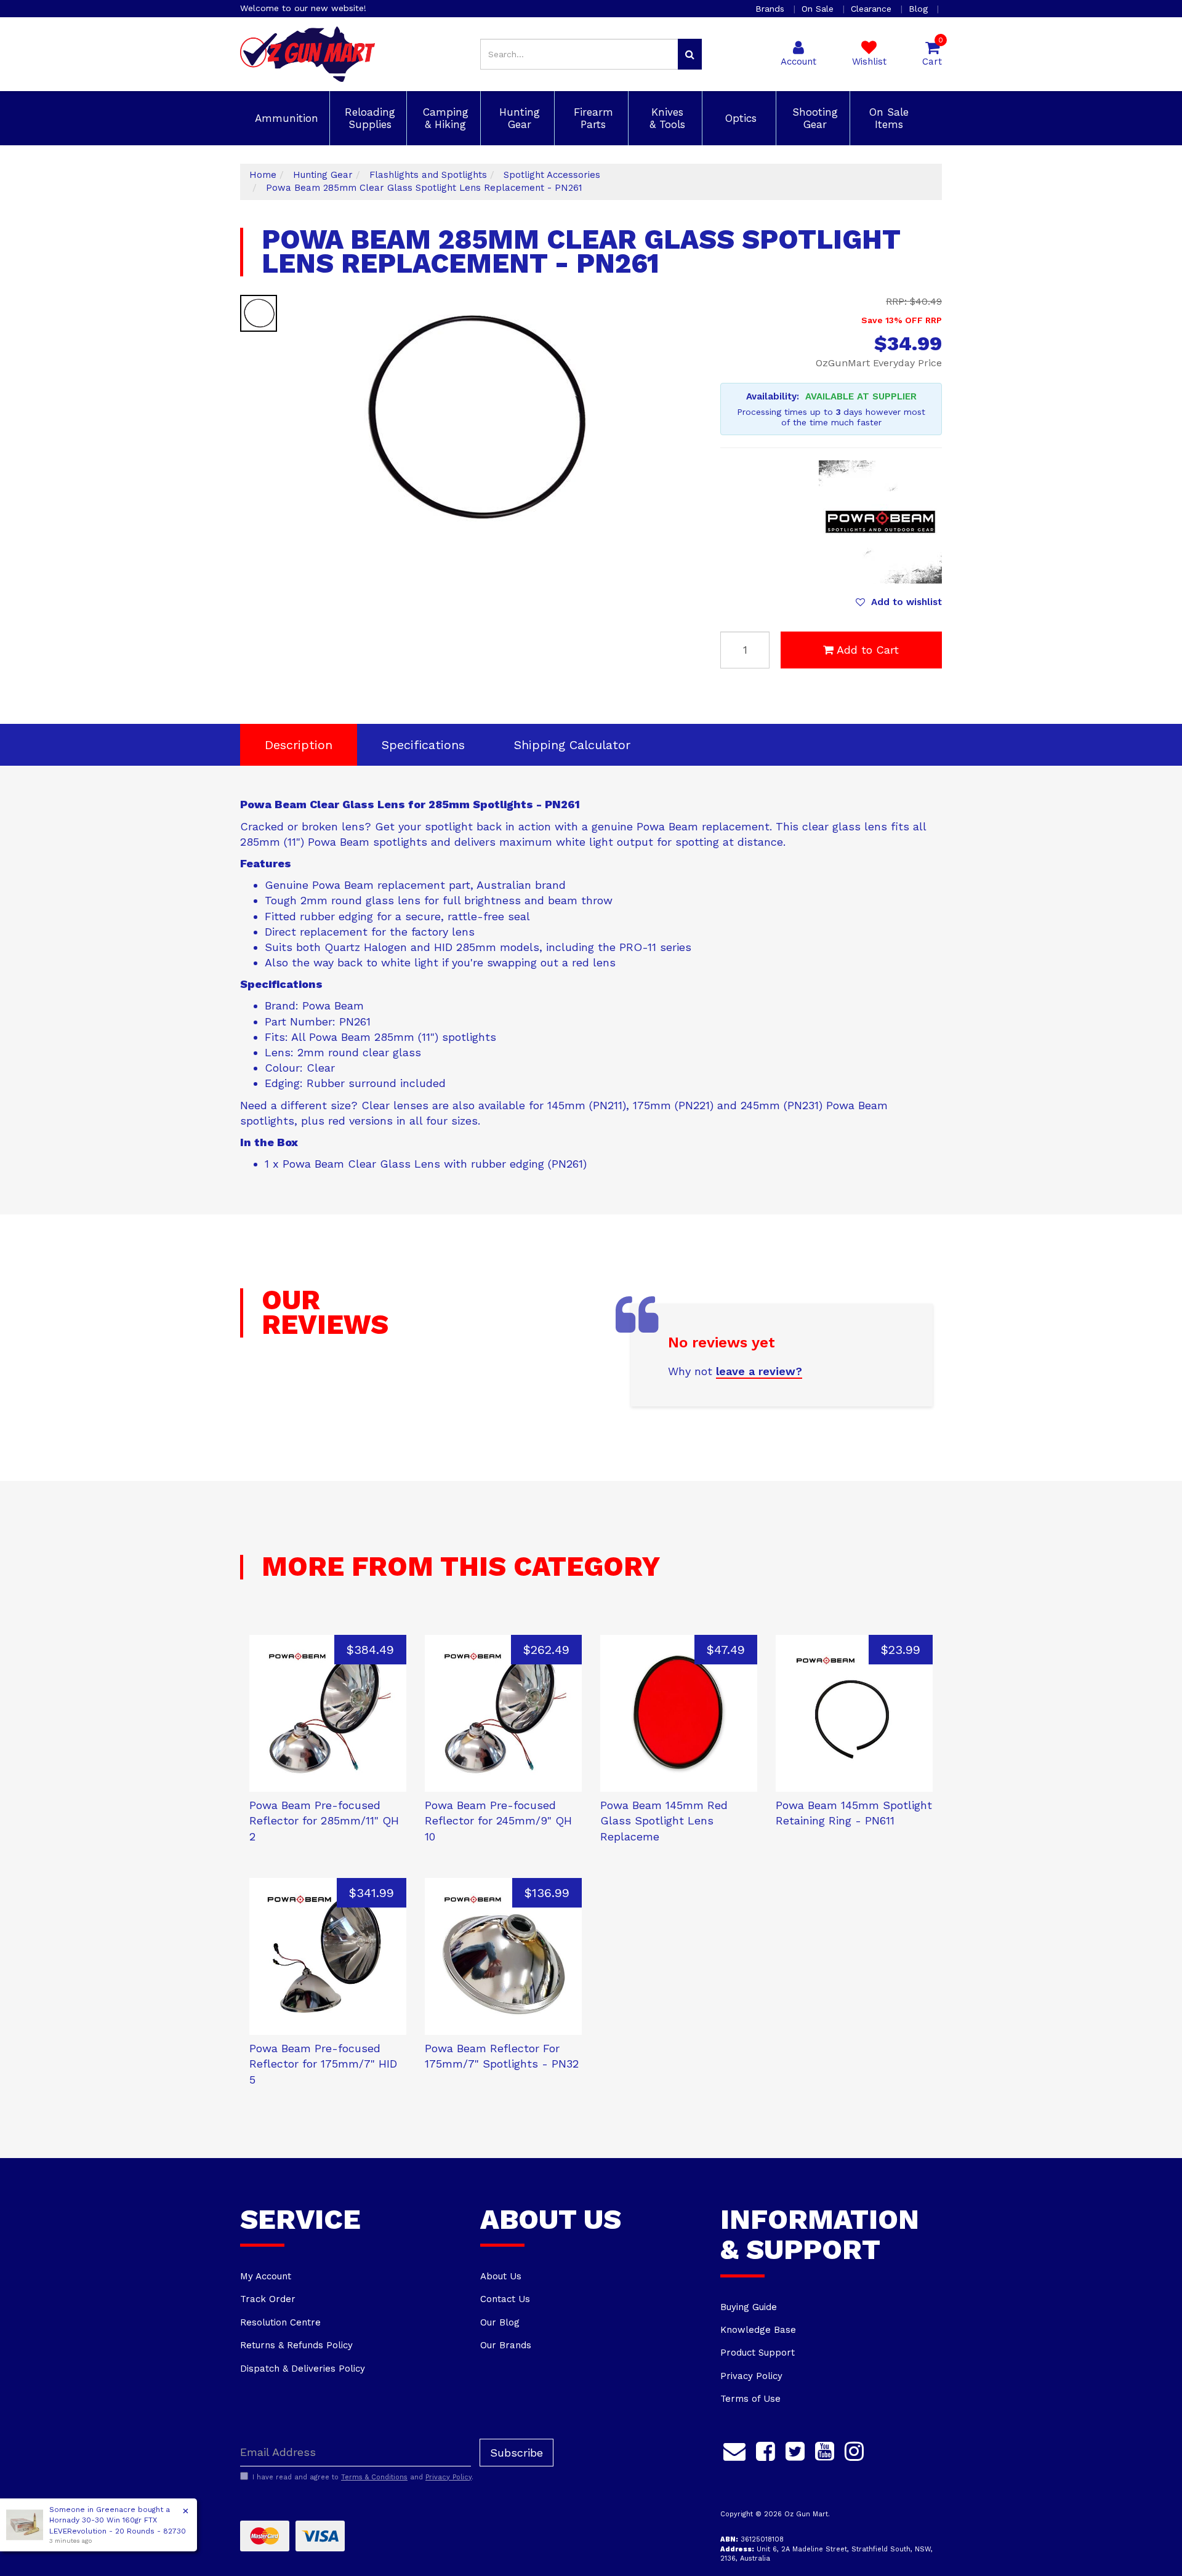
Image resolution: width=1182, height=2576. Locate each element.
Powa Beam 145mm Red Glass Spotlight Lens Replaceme (664, 1821)
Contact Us (505, 2299)
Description (299, 745)
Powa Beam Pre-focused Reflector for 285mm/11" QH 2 (324, 1821)
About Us (501, 2276)
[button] (899, 602)
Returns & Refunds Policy (296, 2345)
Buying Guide (749, 2307)
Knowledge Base (758, 2330)
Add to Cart (868, 650)
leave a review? (759, 1371)
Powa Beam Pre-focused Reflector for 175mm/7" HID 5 (323, 2064)
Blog (920, 9)
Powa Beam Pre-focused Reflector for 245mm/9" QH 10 (498, 1821)
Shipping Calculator (572, 745)
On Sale (819, 9)
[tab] (299, 745)
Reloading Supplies (368, 118)
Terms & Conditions (374, 2477)
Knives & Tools (665, 118)
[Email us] (734, 2450)
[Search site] (690, 54)
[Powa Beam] (880, 521)
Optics (739, 118)
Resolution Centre (280, 2322)
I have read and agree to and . (363, 2477)
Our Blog (500, 2322)
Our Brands (506, 2345)
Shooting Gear (813, 118)
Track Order (268, 2299)
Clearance (873, 9)
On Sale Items (887, 118)
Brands (771, 9)
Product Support (758, 2353)
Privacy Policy (751, 2376)
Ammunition (285, 118)
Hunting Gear (518, 118)
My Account (266, 2276)
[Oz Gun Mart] (308, 54)
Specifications (423, 745)
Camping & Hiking (444, 118)
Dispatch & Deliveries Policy (303, 2369)
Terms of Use (750, 2399)
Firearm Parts (592, 118)
